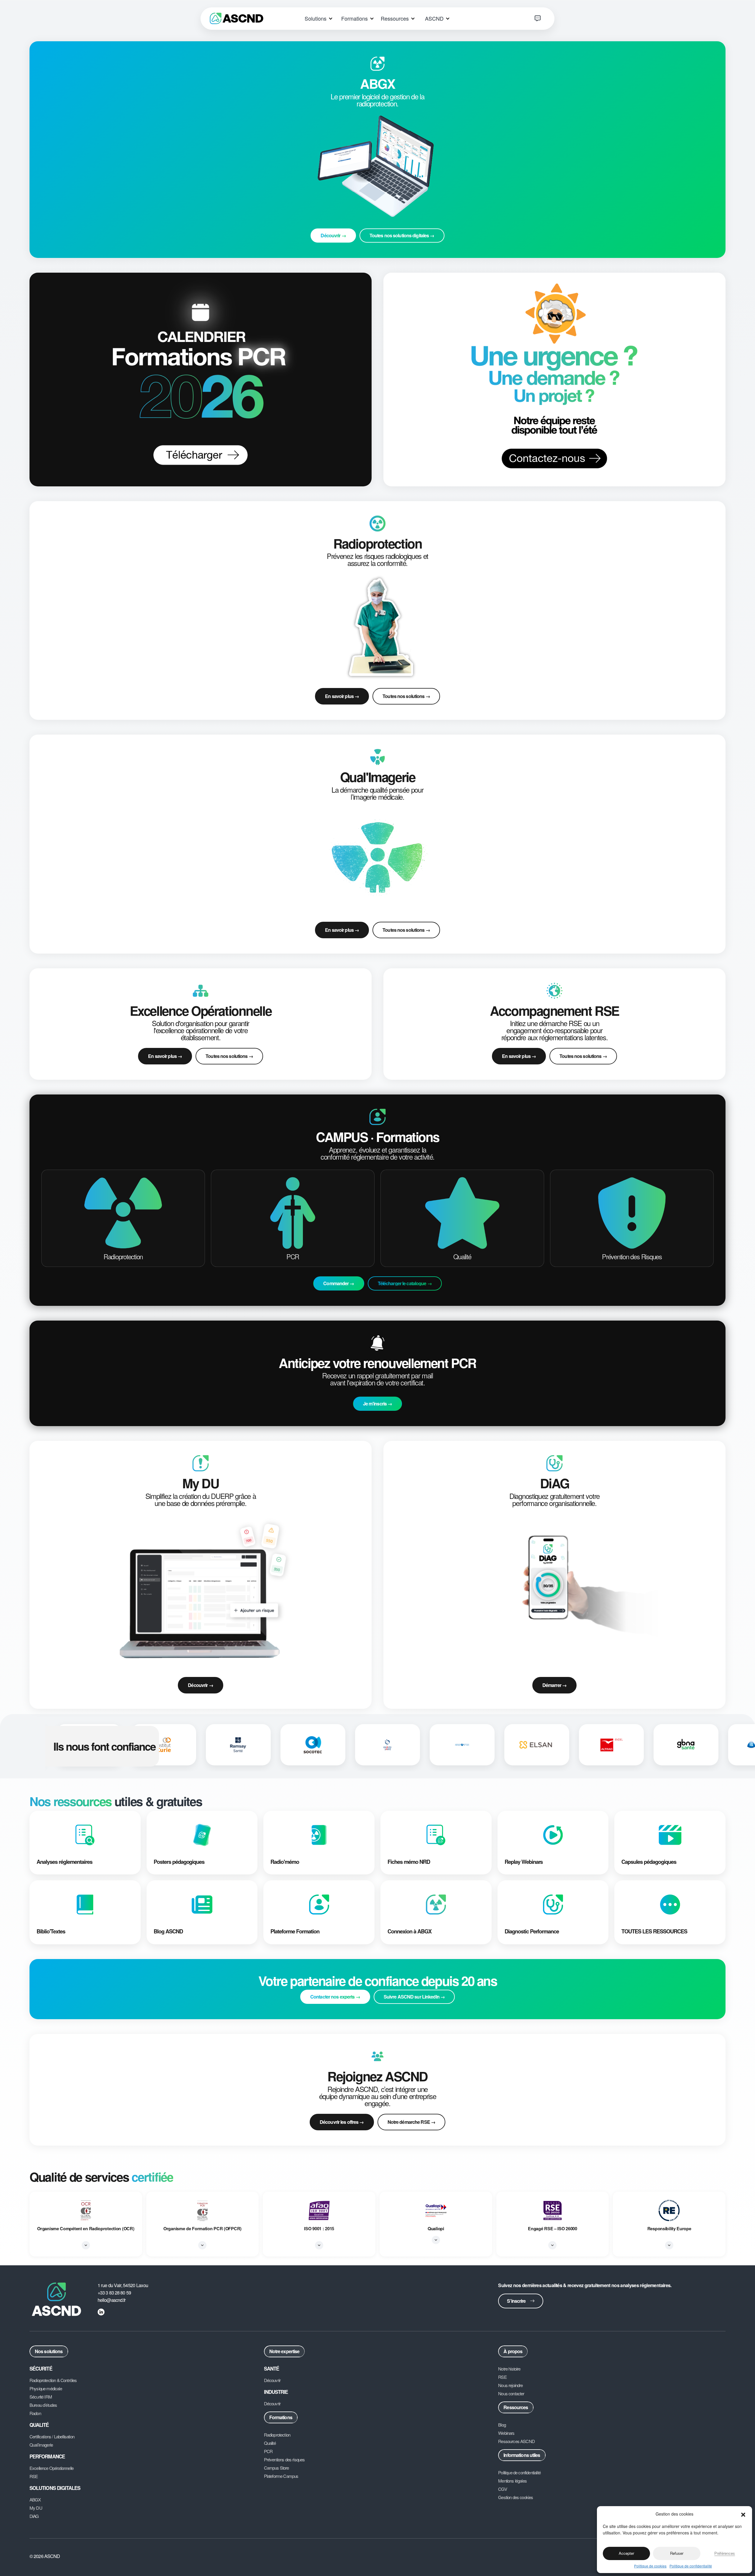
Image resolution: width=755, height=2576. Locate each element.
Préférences (725, 2553)
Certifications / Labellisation (52, 2437)
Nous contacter (511, 2394)
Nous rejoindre (510, 2385)
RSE (34, 2476)
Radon (35, 2413)
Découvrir (272, 2380)
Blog (502, 2425)
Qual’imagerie (41, 2445)
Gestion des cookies (516, 2497)
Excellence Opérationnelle (51, 2468)
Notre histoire (509, 2369)
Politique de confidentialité (691, 2566)
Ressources (516, 2407)
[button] (743, 2514)
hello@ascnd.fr (112, 2300)
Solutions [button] (316, 18)
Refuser (677, 2553)
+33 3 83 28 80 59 (114, 2293)
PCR (268, 2451)
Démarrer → (554, 1685)
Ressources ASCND (516, 2441)
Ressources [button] (395, 18)
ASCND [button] (435, 18)
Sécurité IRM (41, 2397)
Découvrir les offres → (342, 2122)
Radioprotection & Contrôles (53, 2380)
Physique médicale (46, 2389)
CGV (503, 2489)
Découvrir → (200, 1685)
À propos (513, 2351)
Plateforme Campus (281, 2476)
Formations (281, 2417)
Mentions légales (512, 2481)
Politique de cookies (650, 2566)
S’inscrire (516, 2301)
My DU (36, 2508)
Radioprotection (277, 2435)
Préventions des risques (284, 2460)
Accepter (626, 2553)
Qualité (270, 2443)
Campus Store (276, 2468)
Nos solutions (49, 2351)
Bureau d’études (43, 2405)
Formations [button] (355, 18)
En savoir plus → (342, 696)
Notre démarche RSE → (411, 2122)
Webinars (506, 2433)
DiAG (34, 2516)
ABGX (35, 2500)
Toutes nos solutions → (406, 696)
